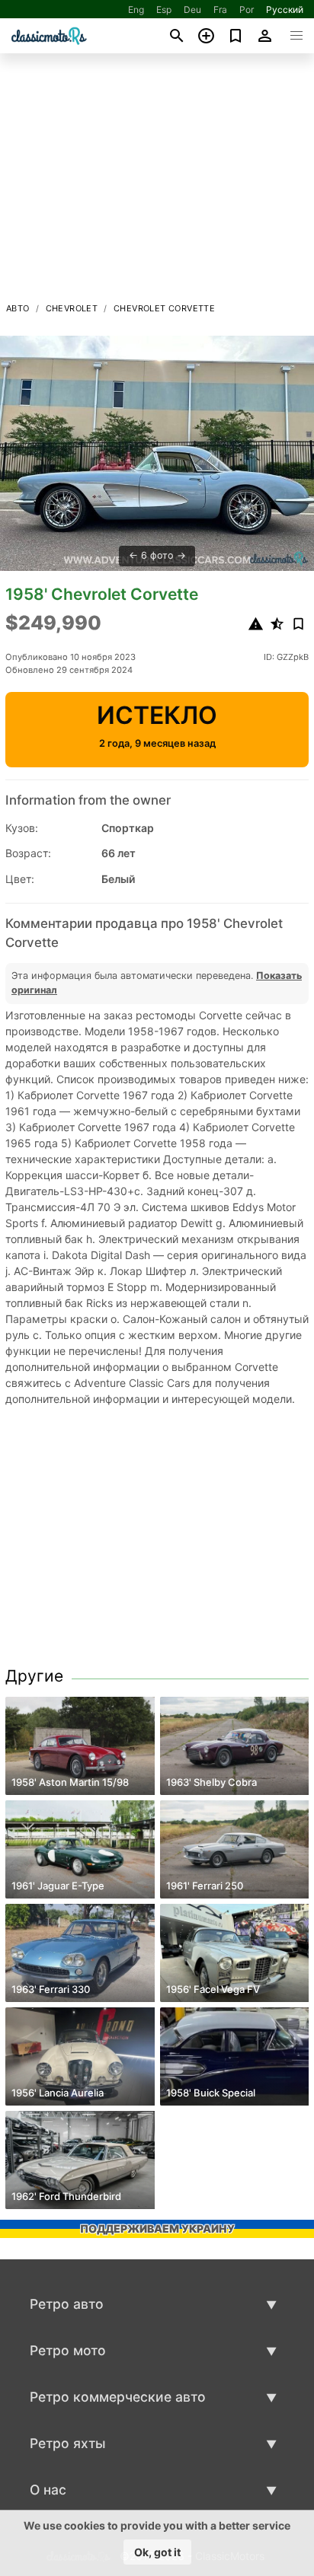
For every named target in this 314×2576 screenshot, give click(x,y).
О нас (48, 2490)
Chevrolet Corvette (164, 308)
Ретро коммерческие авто (118, 2397)
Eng (136, 10)
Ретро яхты (68, 2443)
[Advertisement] (157, 182)
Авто (18, 308)
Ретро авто (67, 2304)
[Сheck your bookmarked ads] (236, 36)
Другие (34, 1676)
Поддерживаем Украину (157, 2228)
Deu (192, 10)
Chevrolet (72, 308)
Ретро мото (68, 2350)
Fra (220, 10)
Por (247, 10)
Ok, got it (157, 2552)
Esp (164, 10)
